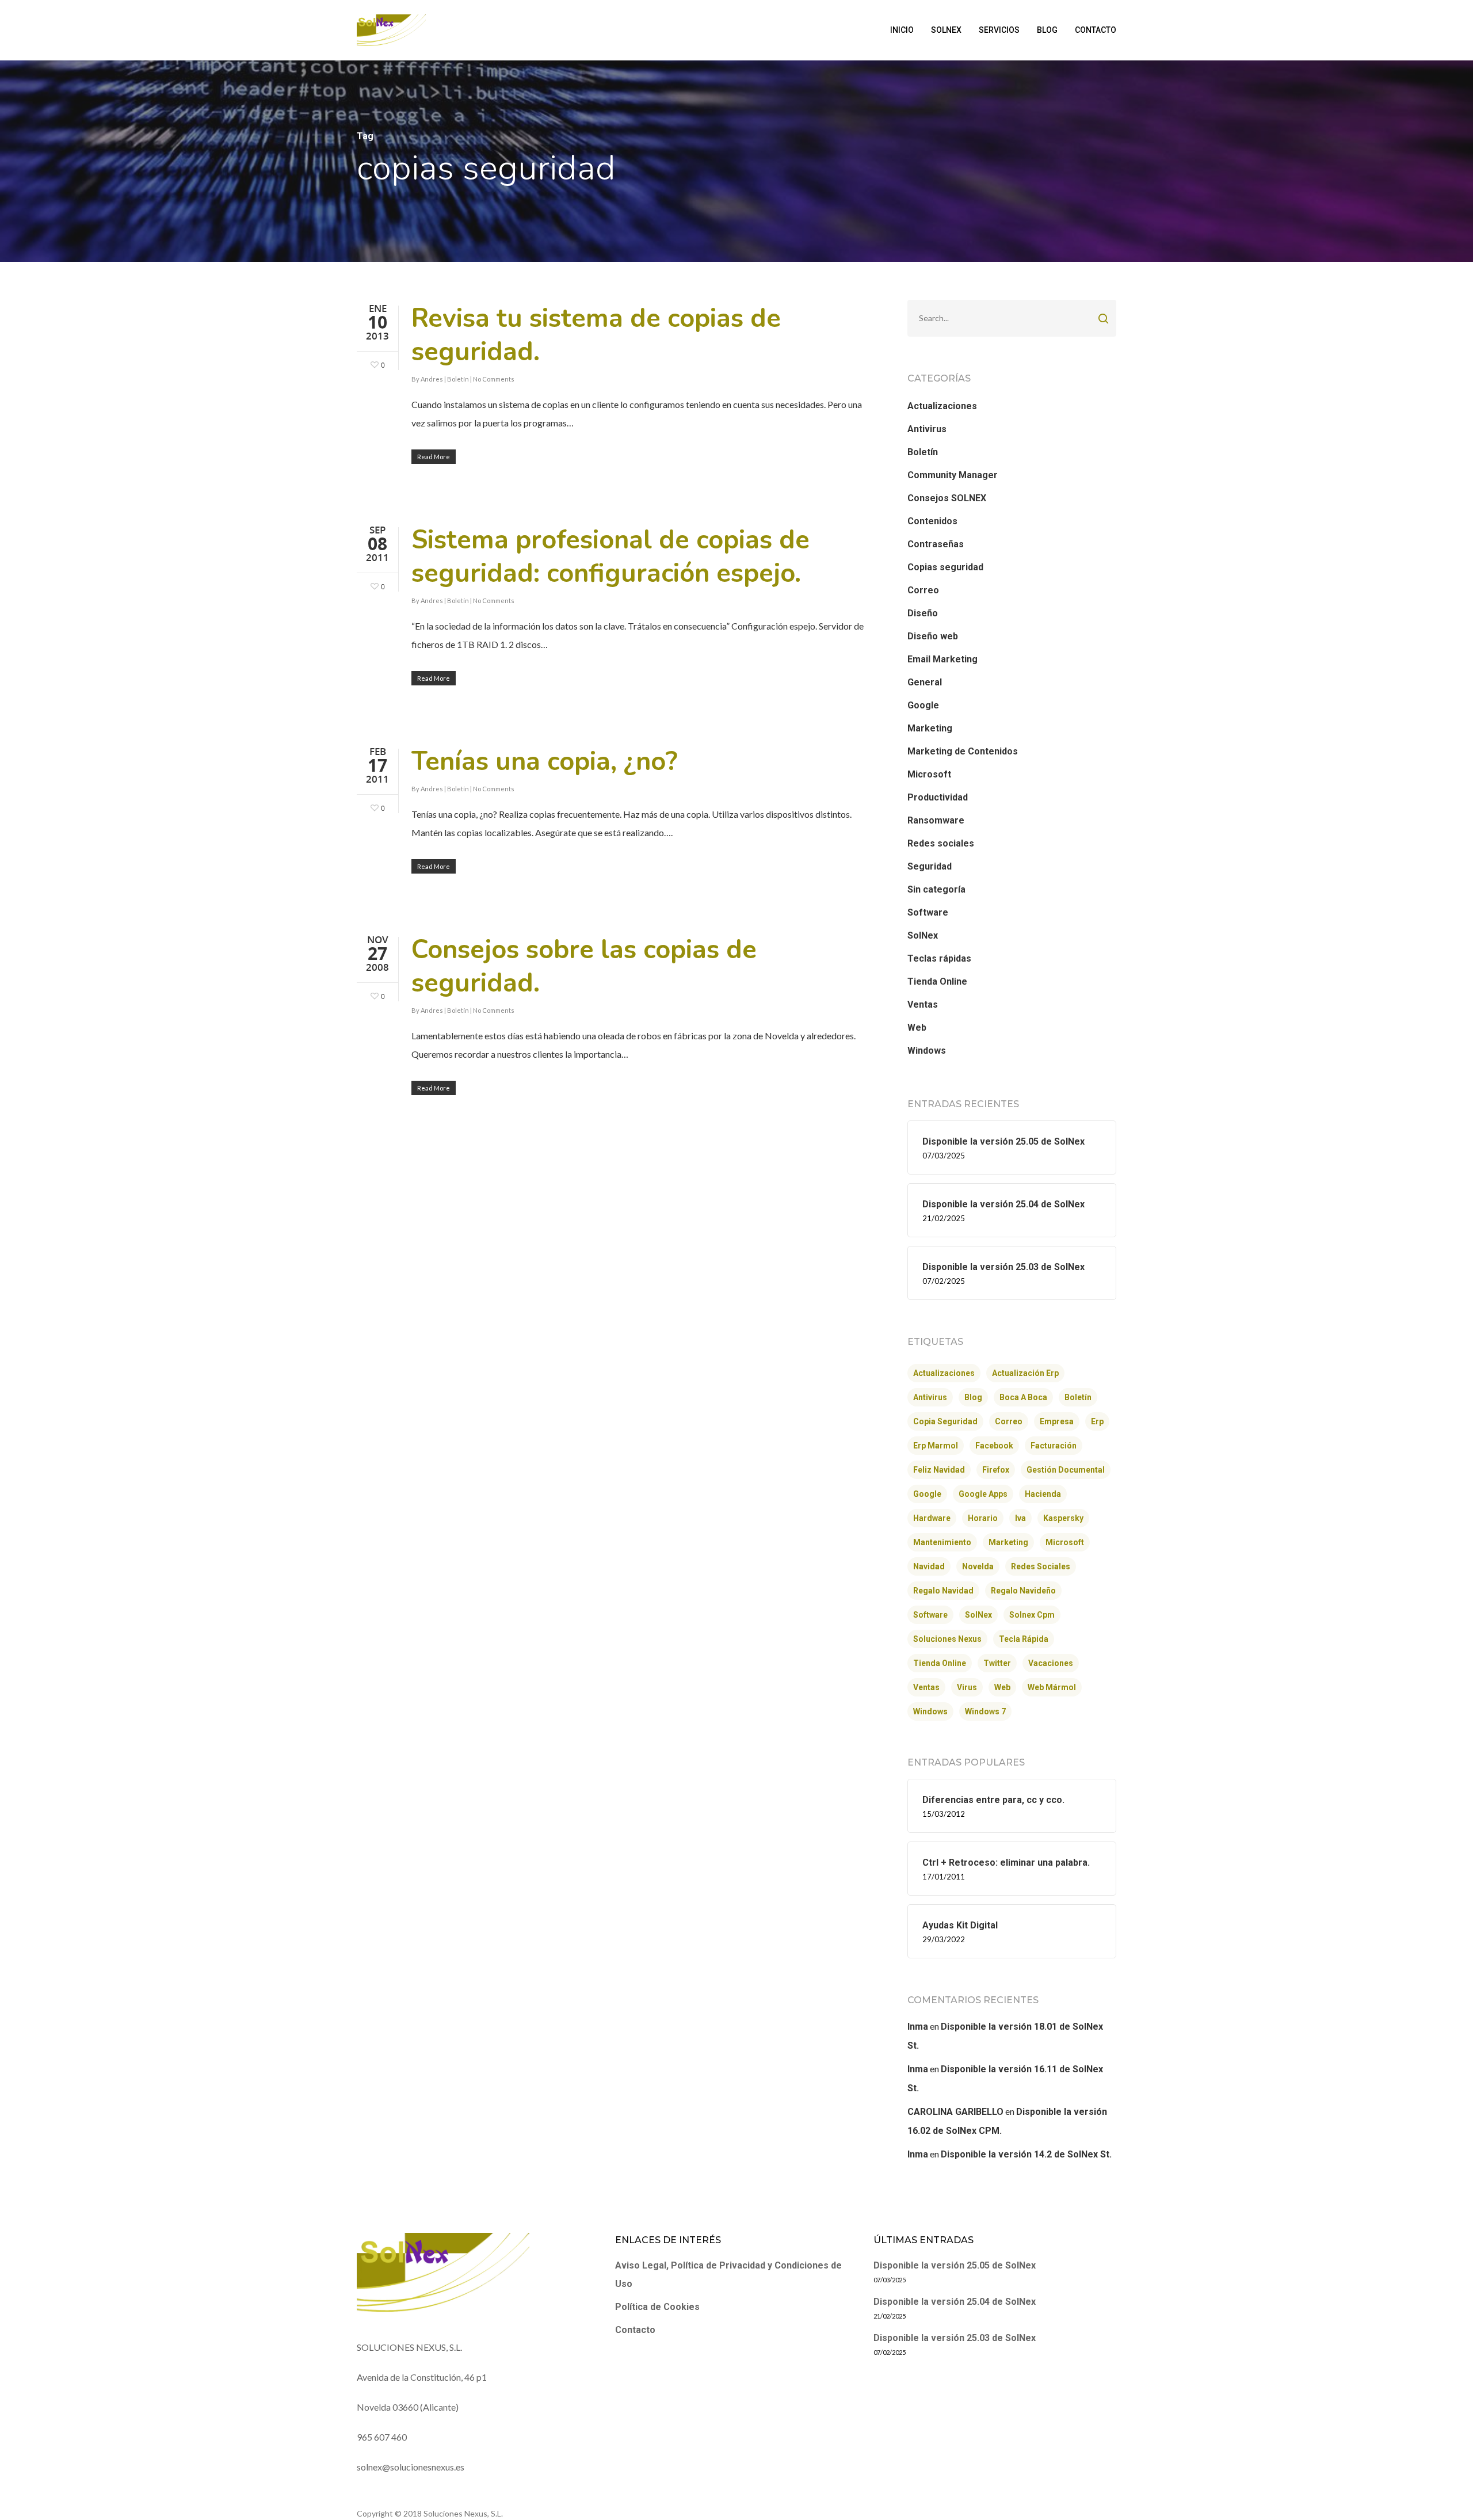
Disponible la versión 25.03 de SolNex (955, 2338)
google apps (983, 1494)
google (927, 1494)
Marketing (930, 728)
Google (923, 705)
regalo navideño (1023, 1591)
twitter (997, 1663)
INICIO (902, 30)
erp (1097, 1421)
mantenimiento (942, 1542)
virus (967, 1687)
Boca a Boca (1023, 1397)
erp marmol (936, 1446)
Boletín (458, 379)
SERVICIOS (999, 30)
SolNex (923, 935)
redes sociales (1041, 1566)
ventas (926, 1687)
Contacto (635, 2330)
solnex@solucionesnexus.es (411, 2467)
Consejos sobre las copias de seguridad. (584, 967)
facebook (994, 1446)
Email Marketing (942, 659)
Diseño (923, 613)
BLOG (1047, 30)
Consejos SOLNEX (947, 498)
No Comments (494, 379)
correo (1009, 1421)
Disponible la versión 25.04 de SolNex (955, 2302)
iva (1020, 1518)
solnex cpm (1032, 1615)
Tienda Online (937, 981)
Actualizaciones (942, 406)
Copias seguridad (945, 567)
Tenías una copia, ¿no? (544, 762)
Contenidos (932, 521)
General (925, 682)
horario (983, 1518)
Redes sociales (941, 843)
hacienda (1043, 1494)
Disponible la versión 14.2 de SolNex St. (1026, 2154)
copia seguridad (945, 1421)
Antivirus (927, 429)
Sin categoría (936, 889)
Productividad (938, 797)
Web (917, 1028)
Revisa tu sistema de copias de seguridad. (596, 335)
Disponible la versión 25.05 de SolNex (955, 2265)
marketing (1008, 1542)
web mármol (1052, 1687)
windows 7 (985, 1711)
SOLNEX (946, 30)
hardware (932, 1518)
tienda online (940, 1663)
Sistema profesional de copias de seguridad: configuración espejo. (610, 557)
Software (928, 912)
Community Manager (953, 475)
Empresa (1057, 1421)
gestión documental (1066, 1470)
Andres (432, 379)
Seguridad (930, 866)
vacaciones (1051, 1663)
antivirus (930, 1397)
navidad (929, 1566)
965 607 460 (382, 2437)
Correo (923, 590)
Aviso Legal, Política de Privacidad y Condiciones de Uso (728, 2275)
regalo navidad (943, 1591)
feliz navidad (939, 1470)
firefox (996, 1470)
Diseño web (933, 636)
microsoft (1065, 1542)
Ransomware (936, 820)
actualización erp (1025, 1373)
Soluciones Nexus (947, 1639)
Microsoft (929, 774)
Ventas (923, 1004)
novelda (978, 1566)
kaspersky (1063, 1518)
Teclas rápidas (939, 958)
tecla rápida (1024, 1639)
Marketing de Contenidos (963, 751)
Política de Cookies (657, 2307)
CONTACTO (1096, 30)
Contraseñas (936, 544)
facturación (1054, 1446)
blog (973, 1397)
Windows (927, 1051)
